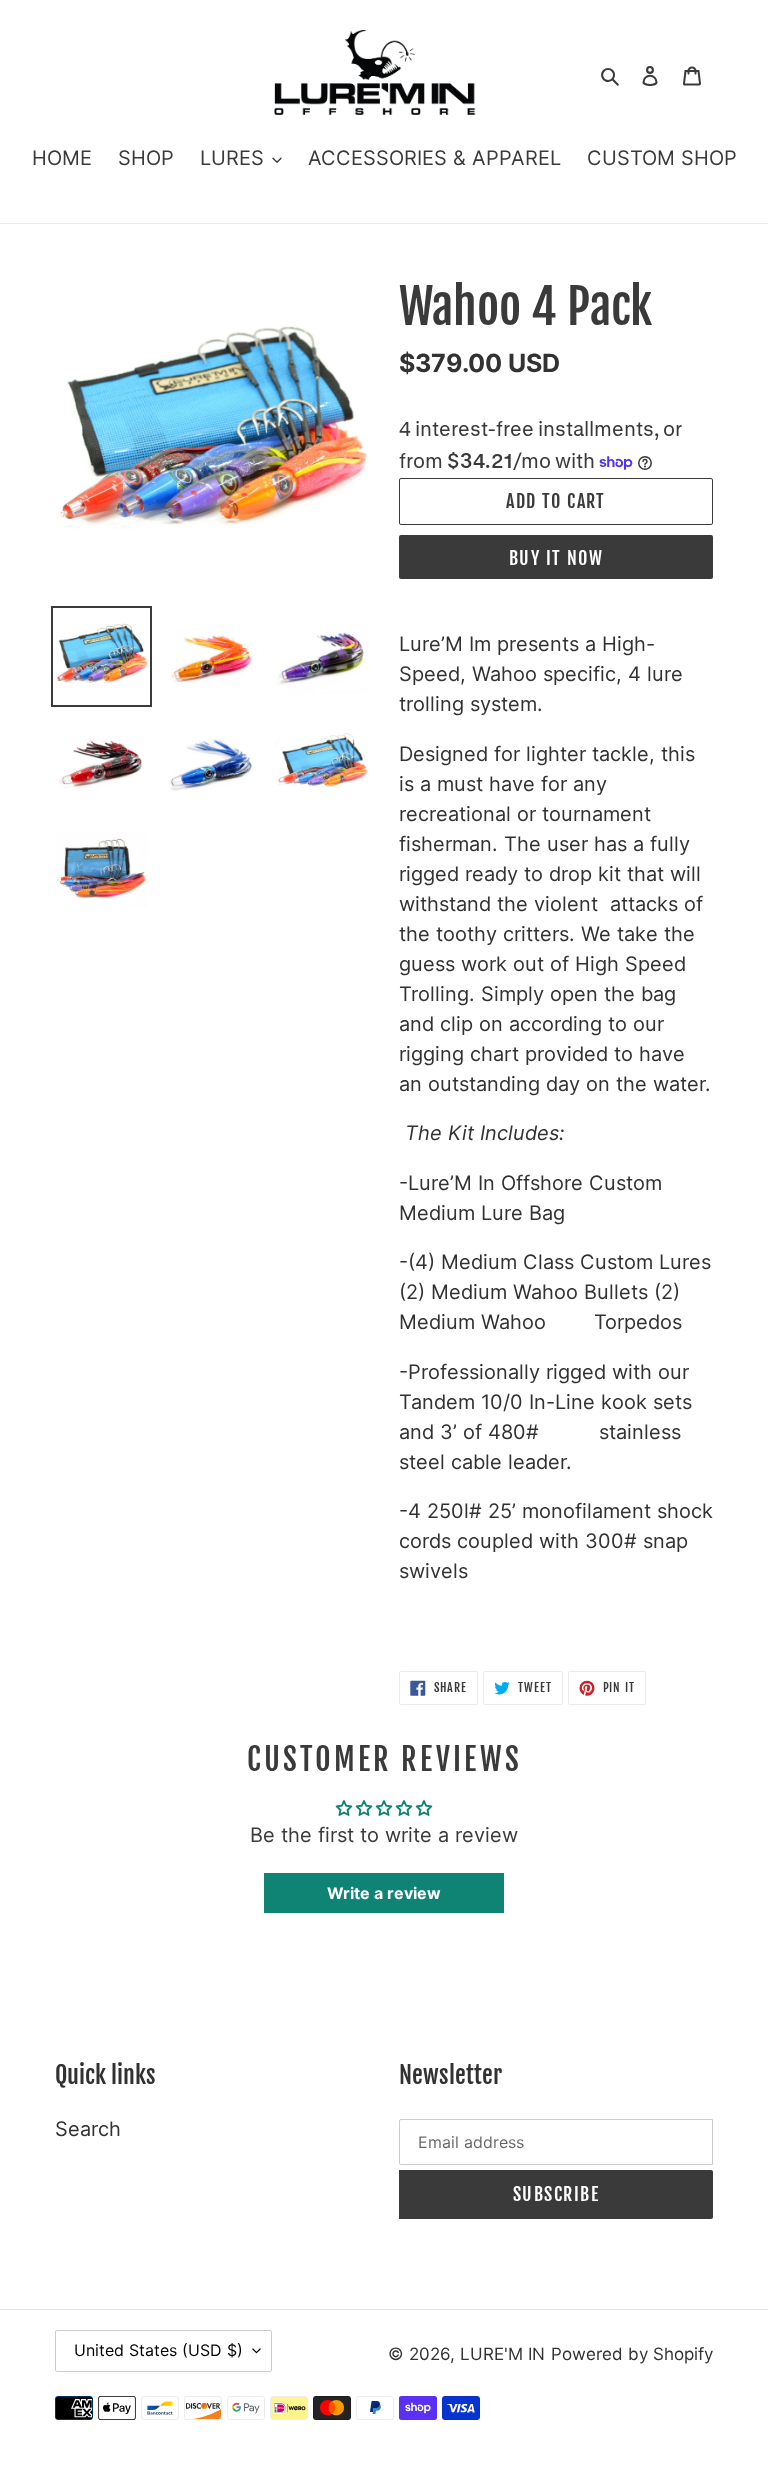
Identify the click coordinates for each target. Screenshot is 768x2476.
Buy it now (556, 558)
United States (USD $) (158, 2350)
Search (88, 2129)
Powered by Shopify (632, 2354)
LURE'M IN (502, 2354)
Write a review (384, 1893)
